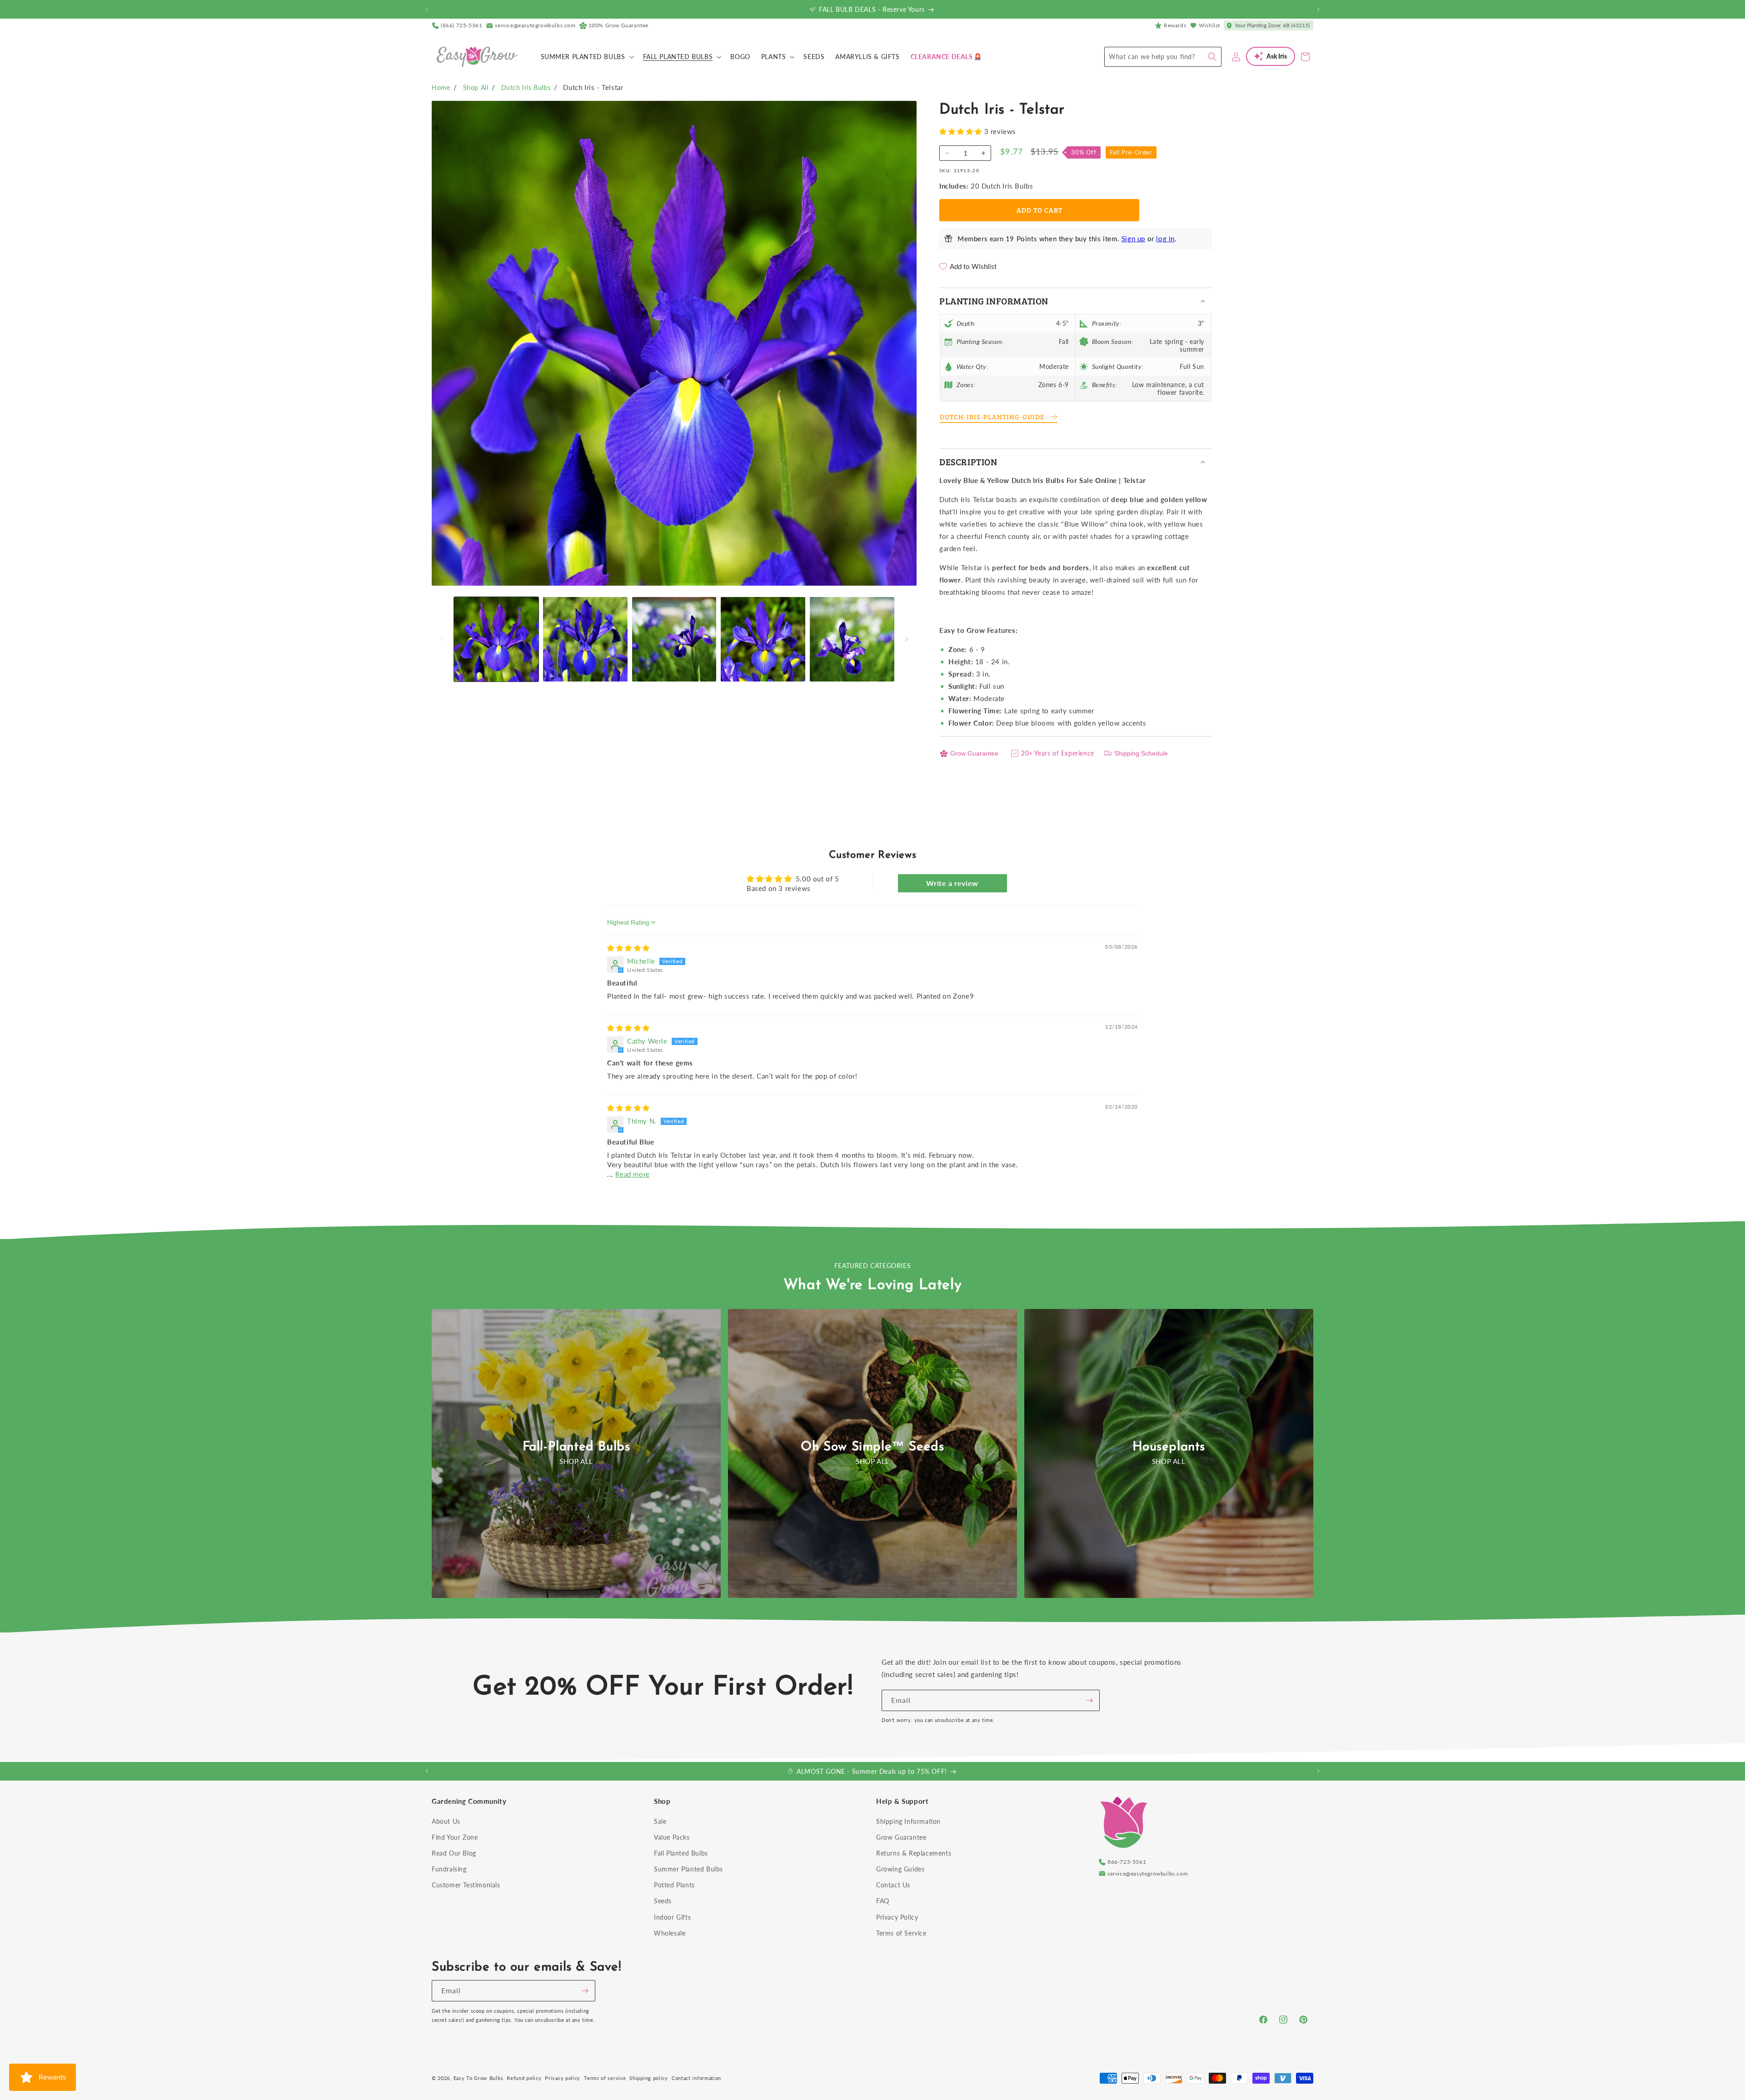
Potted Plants (674, 1885)
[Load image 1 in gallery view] (496, 639)
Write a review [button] (952, 883)
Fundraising (449, 1869)
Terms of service (605, 2078)
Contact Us (893, 1885)
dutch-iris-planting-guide (992, 417)
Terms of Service (901, 1933)
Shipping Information (908, 1821)
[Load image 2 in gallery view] (585, 639)
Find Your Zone (455, 1837)
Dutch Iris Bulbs (526, 87)
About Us (446, 1821)
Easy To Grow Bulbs (479, 2078)
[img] (628, 948)
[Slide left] (442, 639)
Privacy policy (563, 2078)
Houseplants (1169, 1447)
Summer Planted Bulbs (688, 1869)
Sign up (1133, 239)
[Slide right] (907, 639)
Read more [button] (632, 1174)
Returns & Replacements (914, 1853)
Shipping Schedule (1141, 753)
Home (441, 87)
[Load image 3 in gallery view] (674, 639)
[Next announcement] (1318, 10)
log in (1165, 239)
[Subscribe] (1089, 1700)
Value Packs (672, 1837)
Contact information (696, 2078)
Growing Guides (900, 1869)
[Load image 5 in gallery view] (852, 639)
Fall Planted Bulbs (681, 1853)
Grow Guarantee (974, 753)
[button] (586, 57)
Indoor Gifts (672, 1917)
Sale (660, 1821)
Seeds (663, 1901)
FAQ (883, 1901)
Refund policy (524, 2078)
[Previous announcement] (427, 10)
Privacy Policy (897, 1917)
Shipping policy (649, 2078)
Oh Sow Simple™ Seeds (872, 1447)
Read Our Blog (454, 1853)
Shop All (476, 87)
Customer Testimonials (466, 1885)
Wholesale (670, 1933)
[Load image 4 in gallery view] (763, 639)
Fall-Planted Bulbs (576, 1447)
